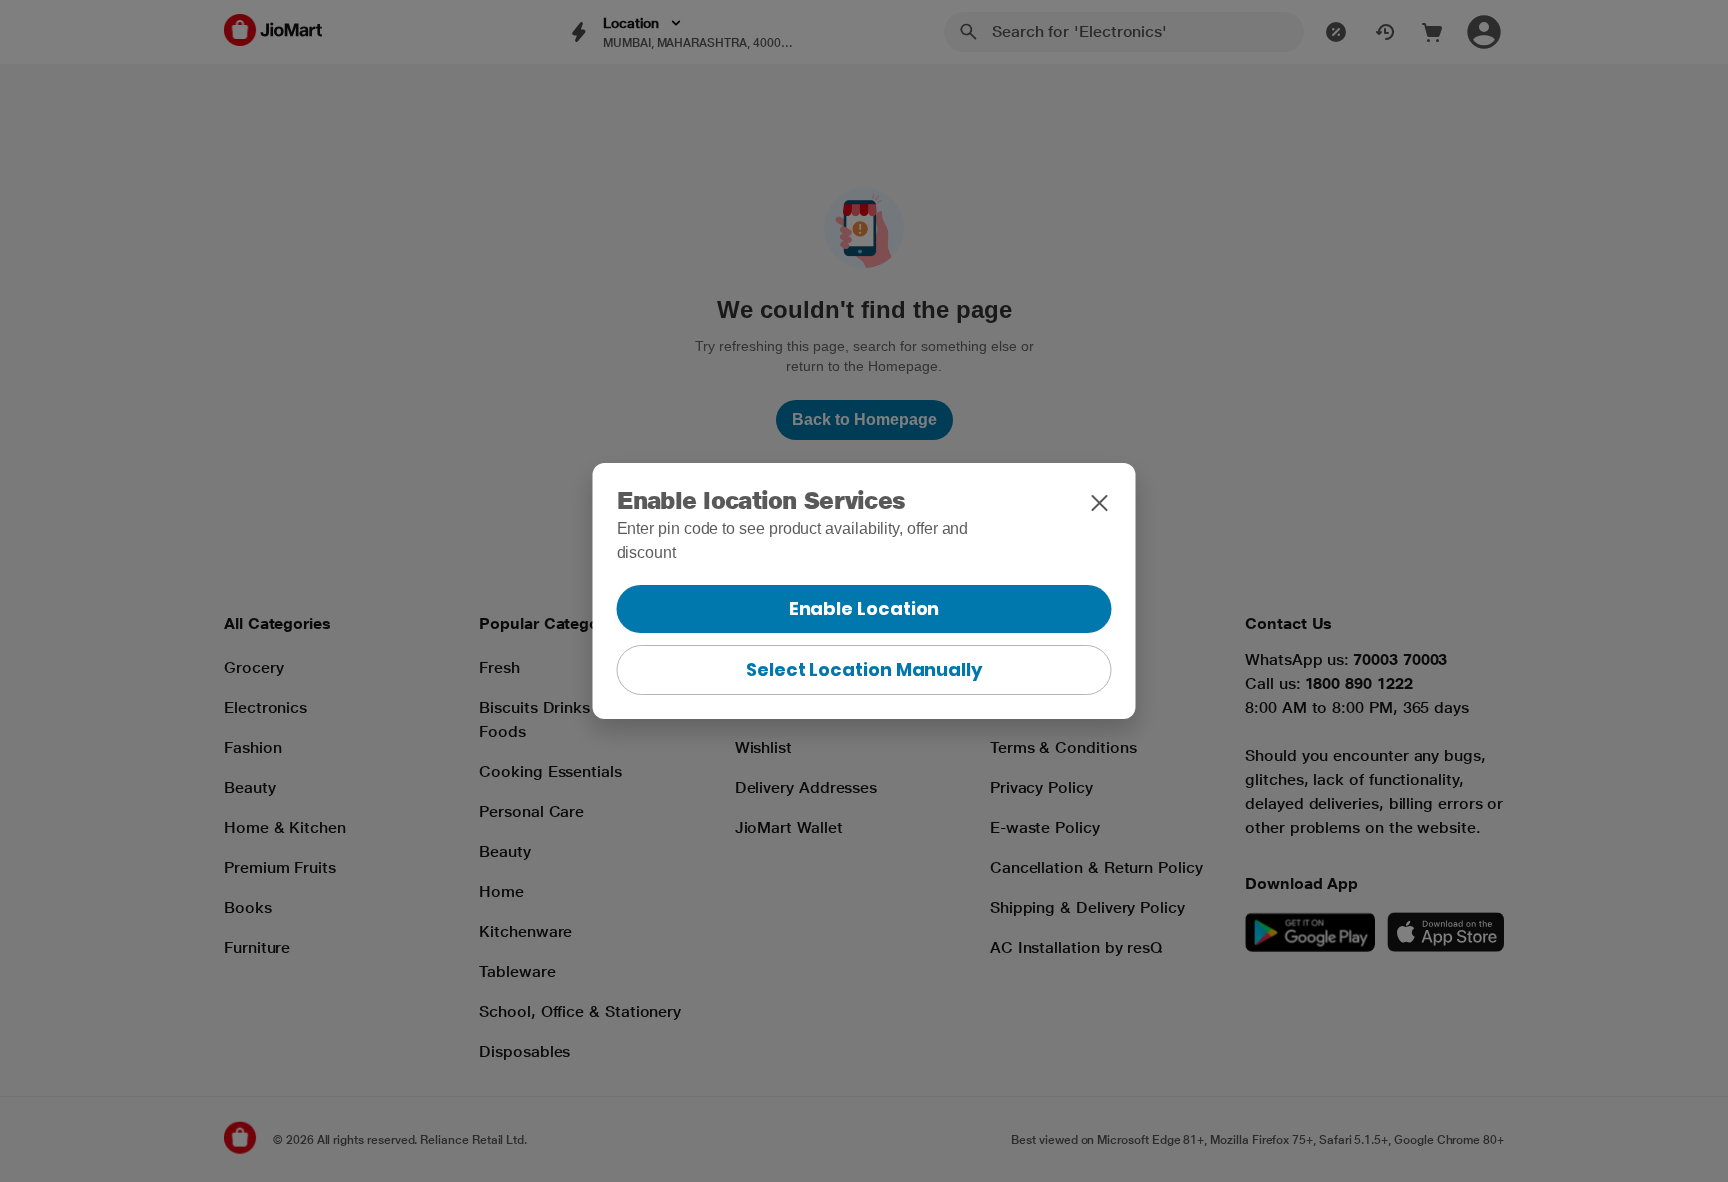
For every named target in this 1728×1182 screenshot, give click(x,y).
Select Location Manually (864, 669)
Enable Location (864, 608)
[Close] (1100, 503)
